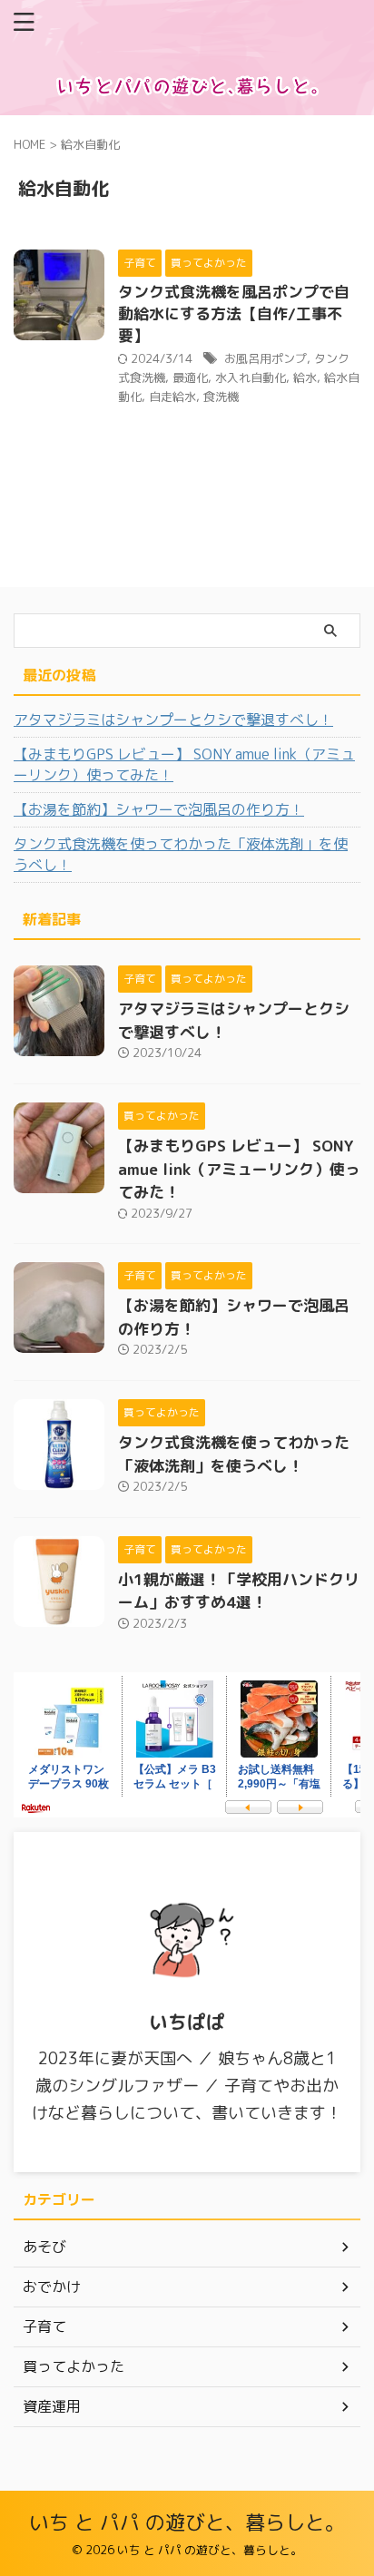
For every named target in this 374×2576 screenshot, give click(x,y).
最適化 (190, 377)
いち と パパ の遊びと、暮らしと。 (187, 2522)
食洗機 (221, 397)
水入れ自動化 (251, 377)
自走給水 (172, 397)
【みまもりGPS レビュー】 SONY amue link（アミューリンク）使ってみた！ (184, 764)
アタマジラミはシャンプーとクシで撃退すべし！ (173, 720)
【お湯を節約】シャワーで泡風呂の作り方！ (159, 809)
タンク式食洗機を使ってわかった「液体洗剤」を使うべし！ (181, 854)
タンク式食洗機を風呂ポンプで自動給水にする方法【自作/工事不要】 (234, 313)
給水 (305, 377)
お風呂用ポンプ (266, 358)
